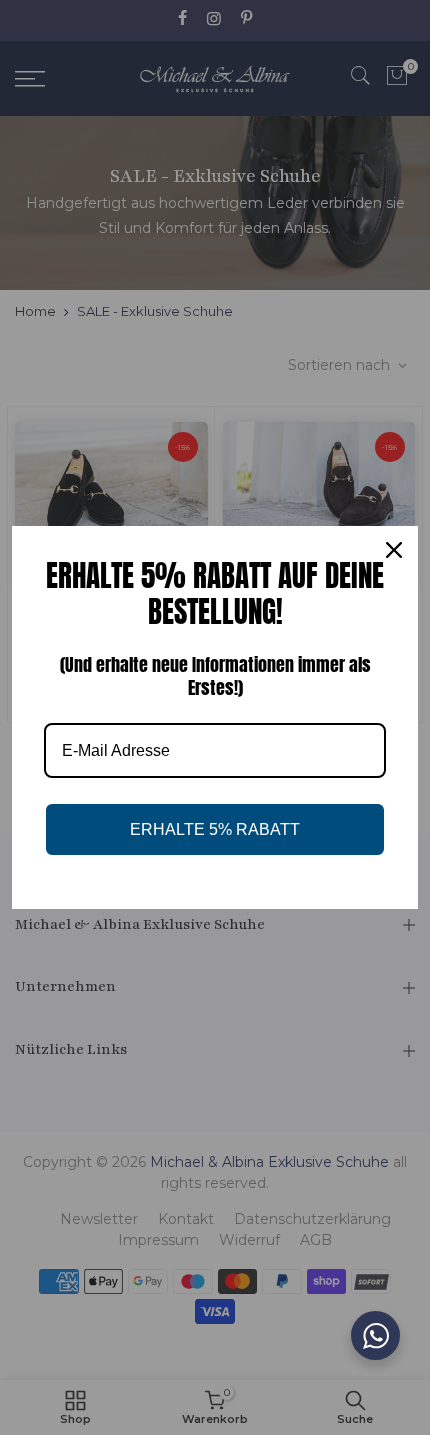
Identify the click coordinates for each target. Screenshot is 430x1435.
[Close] (394, 550)
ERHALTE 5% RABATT (215, 829)
